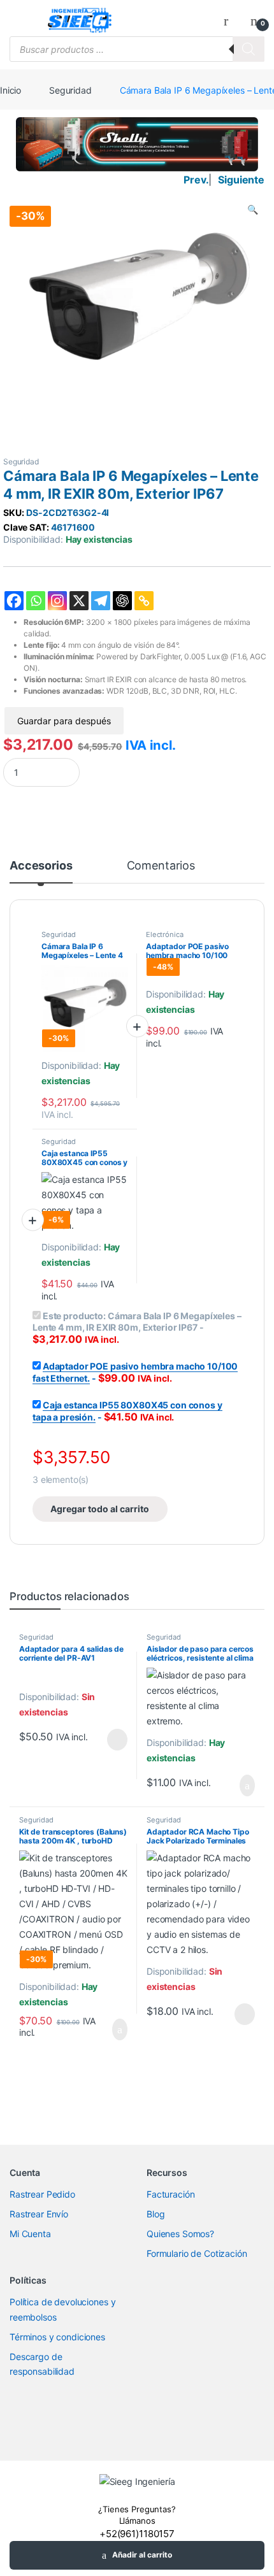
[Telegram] (101, 601)
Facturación (170, 2194)
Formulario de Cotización (197, 2253)
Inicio (11, 90)
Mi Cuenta (30, 2234)
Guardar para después (64, 721)
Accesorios (41, 866)
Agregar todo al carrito (100, 1509)
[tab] (41, 871)
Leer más (117, 1740)
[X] (79, 601)
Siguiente (241, 180)
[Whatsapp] (36, 601)
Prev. (196, 180)
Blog (155, 2214)
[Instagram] (57, 601)
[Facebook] (14, 601)
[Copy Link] (144, 601)
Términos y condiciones (57, 2337)
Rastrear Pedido (42, 2194)
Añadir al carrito (142, 2555)
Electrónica (164, 934)
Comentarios (161, 866)
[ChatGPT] (122, 601)
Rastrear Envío (39, 2214)
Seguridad (70, 90)
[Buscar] (249, 49)
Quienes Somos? (180, 2234)
